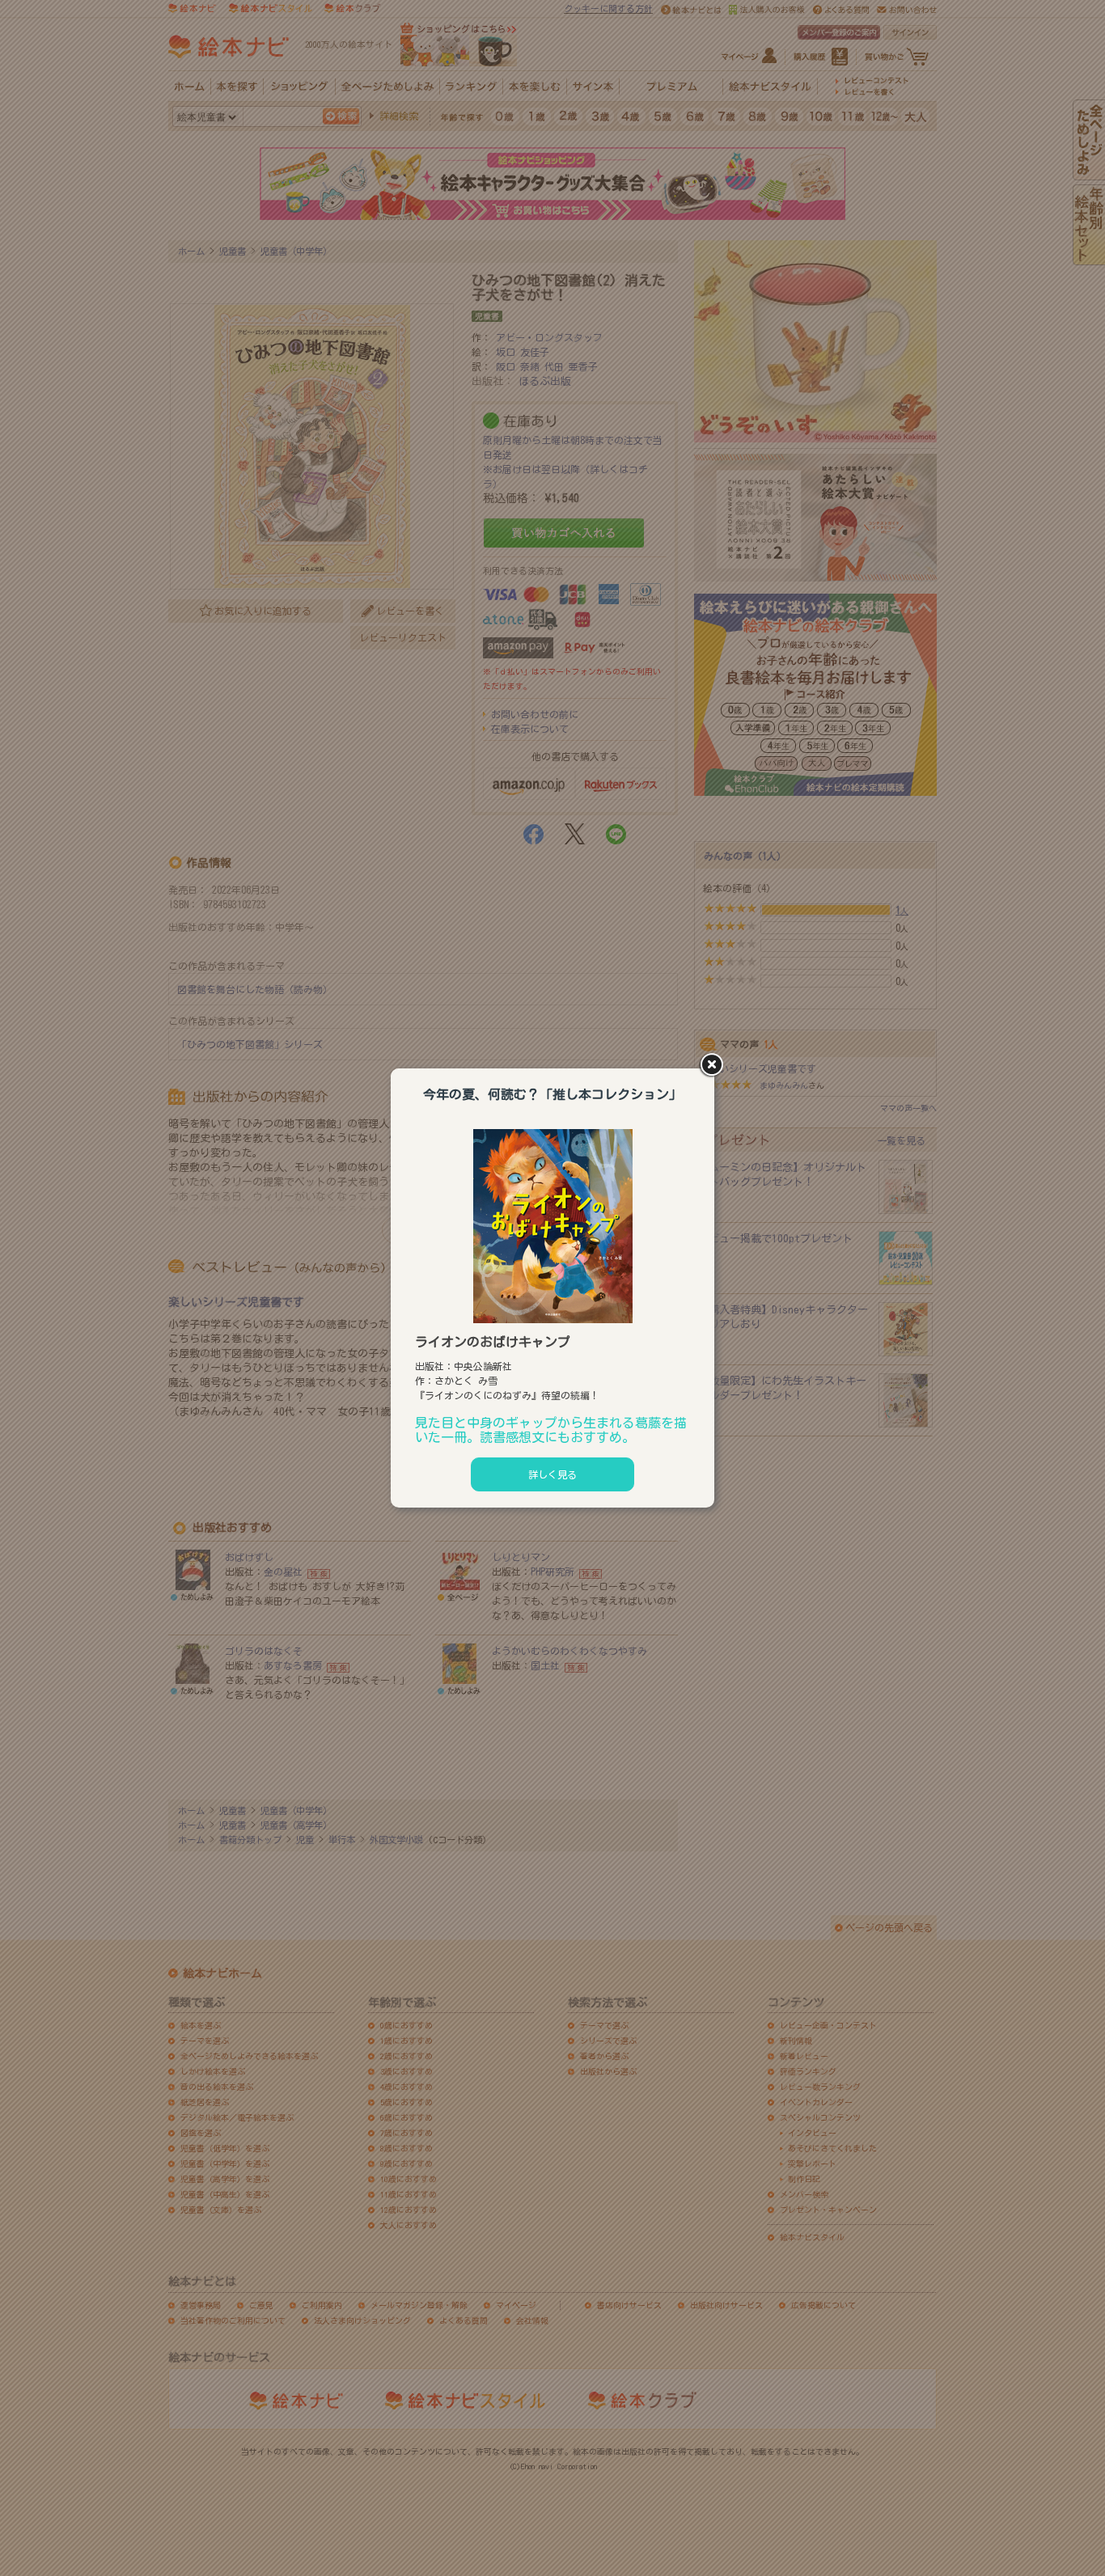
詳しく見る (552, 1474)
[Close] (714, 1066)
